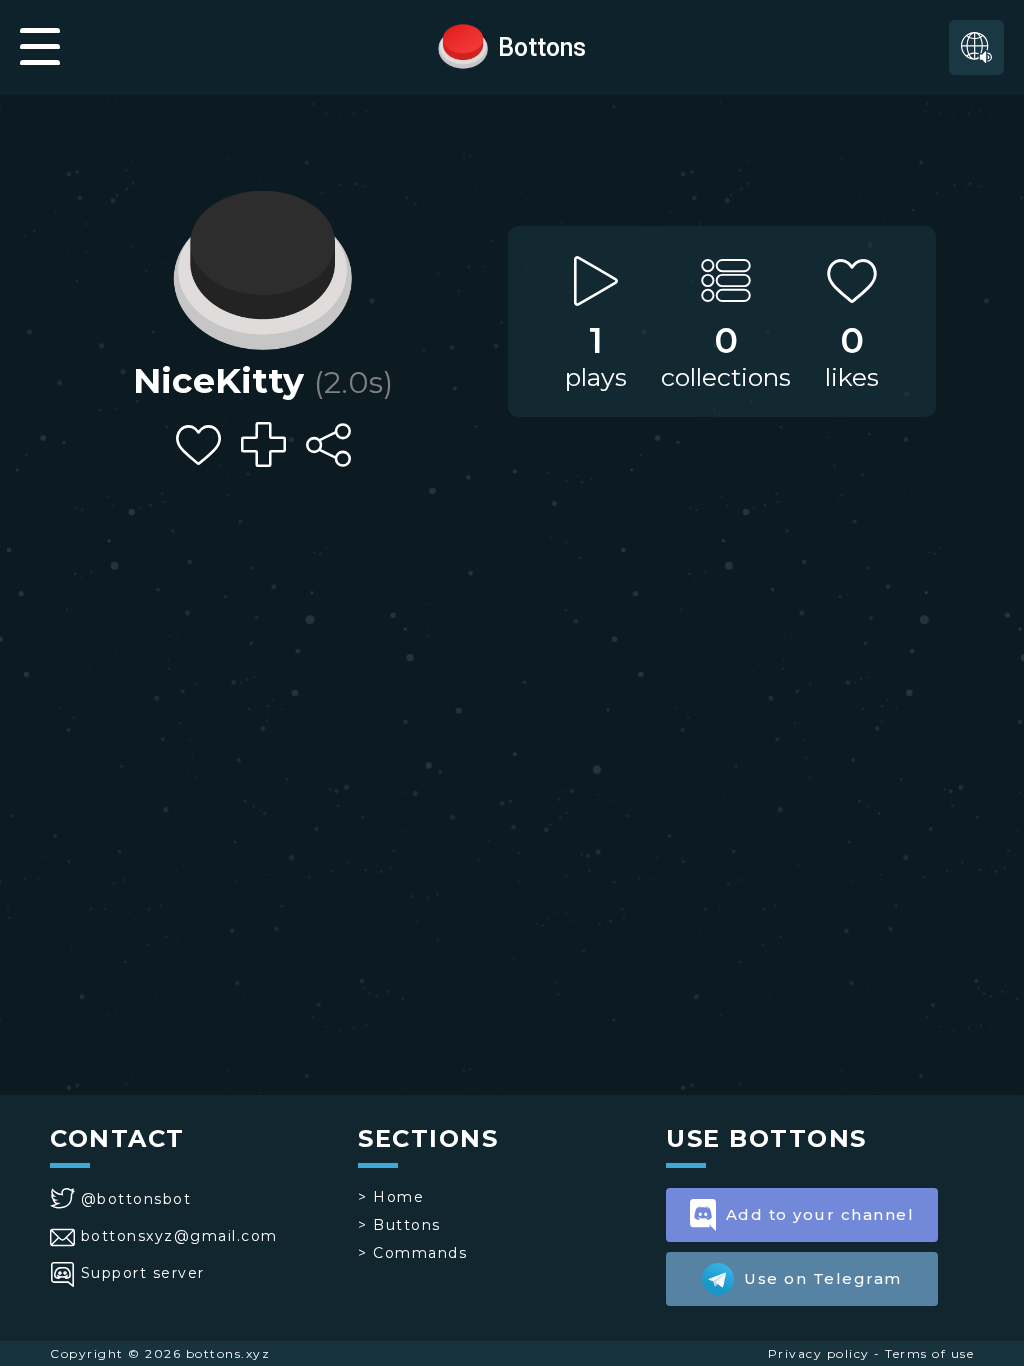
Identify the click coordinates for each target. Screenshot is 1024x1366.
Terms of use (929, 1353)
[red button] (463, 45)
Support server (143, 1273)
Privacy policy (819, 1353)
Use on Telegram (823, 1278)
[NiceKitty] (263, 265)
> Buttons (399, 1225)
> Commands (412, 1253)
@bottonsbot (136, 1199)
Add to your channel (820, 1214)
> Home (391, 1197)
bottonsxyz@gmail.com (179, 1236)
